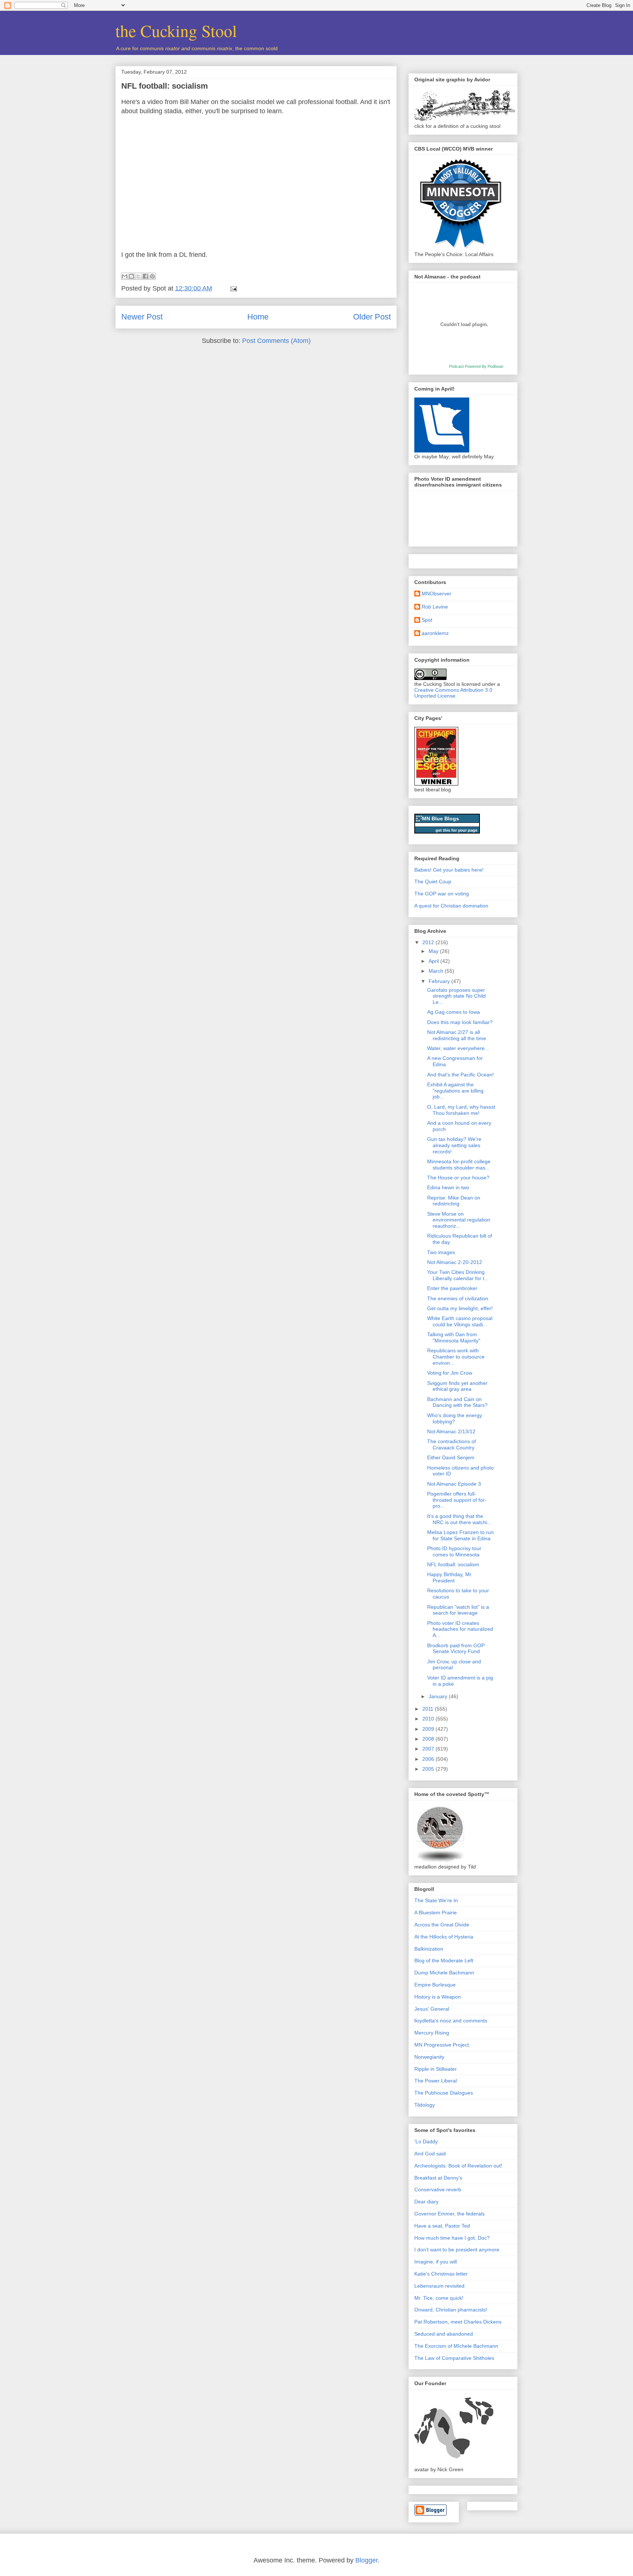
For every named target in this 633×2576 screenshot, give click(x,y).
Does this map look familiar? (460, 1022)
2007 (429, 1749)
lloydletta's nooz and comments (451, 2021)
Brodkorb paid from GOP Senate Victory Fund (456, 1649)
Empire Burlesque (435, 1985)
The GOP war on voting (442, 894)
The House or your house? (458, 1178)
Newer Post (142, 317)
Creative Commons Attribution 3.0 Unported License (453, 693)
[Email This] (125, 276)
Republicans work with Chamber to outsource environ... (456, 1357)
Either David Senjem (451, 1457)
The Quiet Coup (433, 882)
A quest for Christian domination (451, 906)
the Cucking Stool (176, 30)
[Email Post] (232, 288)
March (437, 971)
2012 (429, 942)
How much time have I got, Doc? (452, 2238)
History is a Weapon (438, 1997)
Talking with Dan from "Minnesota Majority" (454, 1337)
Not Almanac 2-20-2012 (455, 1262)
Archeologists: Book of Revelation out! (458, 2166)
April (434, 961)
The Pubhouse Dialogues (444, 2093)
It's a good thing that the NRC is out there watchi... (459, 1519)
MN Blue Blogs (440, 818)
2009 (429, 1729)
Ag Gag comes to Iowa (454, 1012)
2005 (429, 1769)
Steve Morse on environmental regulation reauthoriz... (459, 1220)
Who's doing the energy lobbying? (455, 1418)
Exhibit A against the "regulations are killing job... (455, 1091)
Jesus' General (432, 2009)
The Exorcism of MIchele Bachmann (456, 2346)
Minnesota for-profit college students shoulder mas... (459, 1165)
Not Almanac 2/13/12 (451, 1431)
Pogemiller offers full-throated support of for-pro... (457, 1500)
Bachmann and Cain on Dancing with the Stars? (457, 1402)
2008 (429, 1739)
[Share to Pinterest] (152, 276)
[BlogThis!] (132, 276)
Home (258, 317)
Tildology (425, 2105)
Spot (427, 620)
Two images (441, 1252)
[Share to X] (138, 276)
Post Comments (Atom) (276, 341)
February (440, 981)
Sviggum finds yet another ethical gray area (457, 1386)
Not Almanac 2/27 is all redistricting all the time (457, 1035)
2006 (429, 1759)
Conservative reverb (438, 2189)
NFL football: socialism (165, 86)
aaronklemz (435, 633)
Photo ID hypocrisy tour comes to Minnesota (454, 1551)
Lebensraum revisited (439, 2286)
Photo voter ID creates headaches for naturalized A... (460, 1629)
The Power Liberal (436, 2081)
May (434, 951)
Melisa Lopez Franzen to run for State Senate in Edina (460, 1535)
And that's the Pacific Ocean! (460, 1075)
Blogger (367, 2560)
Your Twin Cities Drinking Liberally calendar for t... (458, 1275)
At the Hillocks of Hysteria (444, 1937)
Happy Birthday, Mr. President (450, 1577)
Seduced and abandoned (444, 2334)
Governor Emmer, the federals (449, 2214)
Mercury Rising (432, 2033)
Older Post (372, 317)
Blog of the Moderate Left (444, 1960)
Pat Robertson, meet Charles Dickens (458, 2322)
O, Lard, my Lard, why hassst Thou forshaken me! (461, 1110)
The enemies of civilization (458, 1298)
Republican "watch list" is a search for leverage (458, 1610)
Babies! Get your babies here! (449, 870)
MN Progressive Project (442, 2045)
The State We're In (436, 1900)
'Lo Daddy (426, 2141)
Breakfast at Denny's (438, 2178)
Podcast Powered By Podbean (476, 366)
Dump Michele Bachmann (444, 1973)
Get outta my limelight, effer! (460, 1308)
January (439, 1696)
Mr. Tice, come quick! (439, 2298)
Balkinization (429, 1949)
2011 (429, 1709)
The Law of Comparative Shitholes (454, 2358)
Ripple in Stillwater (436, 2069)
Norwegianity (429, 2057)
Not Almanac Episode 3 (454, 1484)
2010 (429, 1719)
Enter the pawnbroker (452, 1288)
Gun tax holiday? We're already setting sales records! (454, 1145)
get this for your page (456, 830)
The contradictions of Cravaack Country (451, 1444)
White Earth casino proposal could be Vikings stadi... (460, 1321)
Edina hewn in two (448, 1187)
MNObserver (436, 594)
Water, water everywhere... (458, 1048)
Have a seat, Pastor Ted (442, 2226)
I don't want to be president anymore (457, 2250)
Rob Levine (435, 607)
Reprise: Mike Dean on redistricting (454, 1201)
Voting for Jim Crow (450, 1373)
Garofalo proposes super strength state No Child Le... (456, 996)
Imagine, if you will (436, 2262)
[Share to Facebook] (145, 276)
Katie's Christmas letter (441, 2274)
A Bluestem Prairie (436, 1912)
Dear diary (426, 2202)
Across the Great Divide (442, 1925)
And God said (430, 2154)
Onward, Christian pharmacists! (451, 2310)
